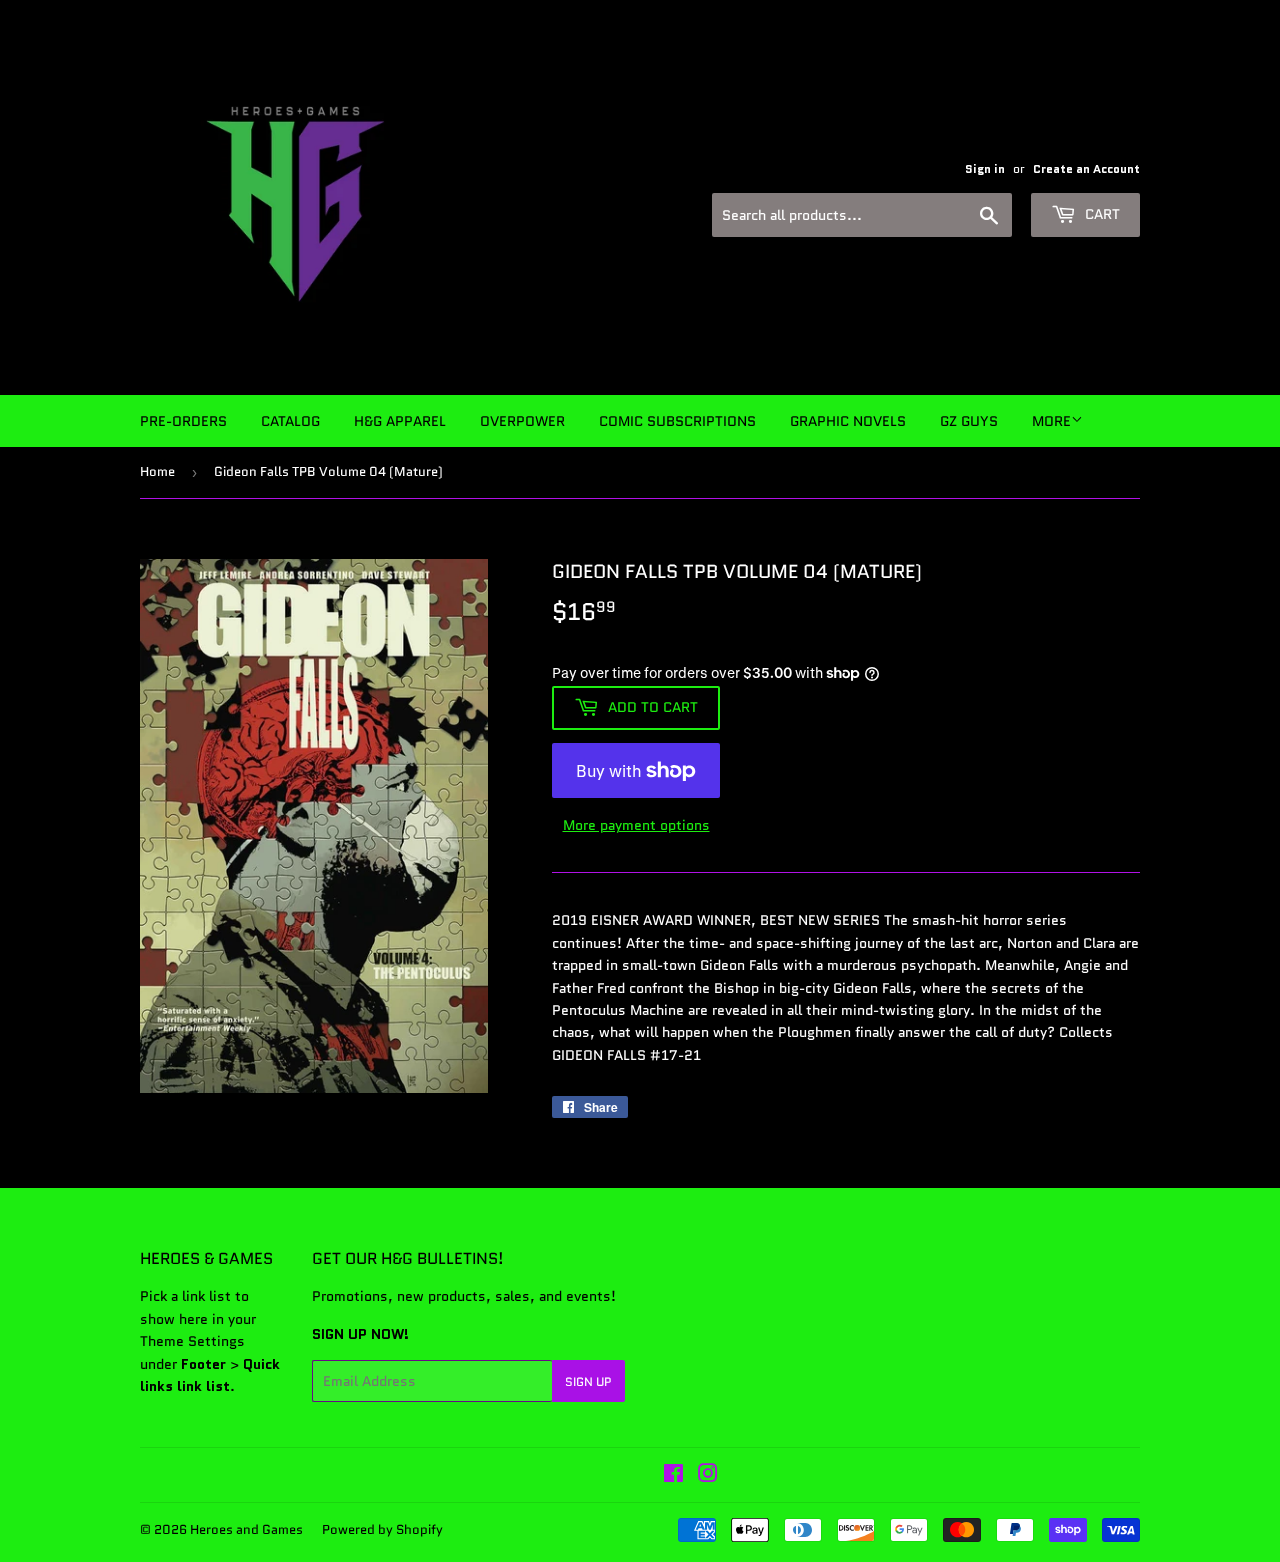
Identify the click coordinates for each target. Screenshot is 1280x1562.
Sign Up (588, 1381)
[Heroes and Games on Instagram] (708, 1476)
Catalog (290, 421)
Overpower (522, 421)
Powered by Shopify (382, 1529)
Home (157, 471)
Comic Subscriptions (677, 421)
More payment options (636, 825)
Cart (1100, 214)
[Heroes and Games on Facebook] (673, 1476)
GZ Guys (969, 421)
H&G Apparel (400, 421)
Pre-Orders (183, 421)
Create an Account (1086, 168)
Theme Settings (192, 1341)
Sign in (985, 168)
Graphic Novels (848, 421)
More (1051, 421)
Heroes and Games (246, 1529)
